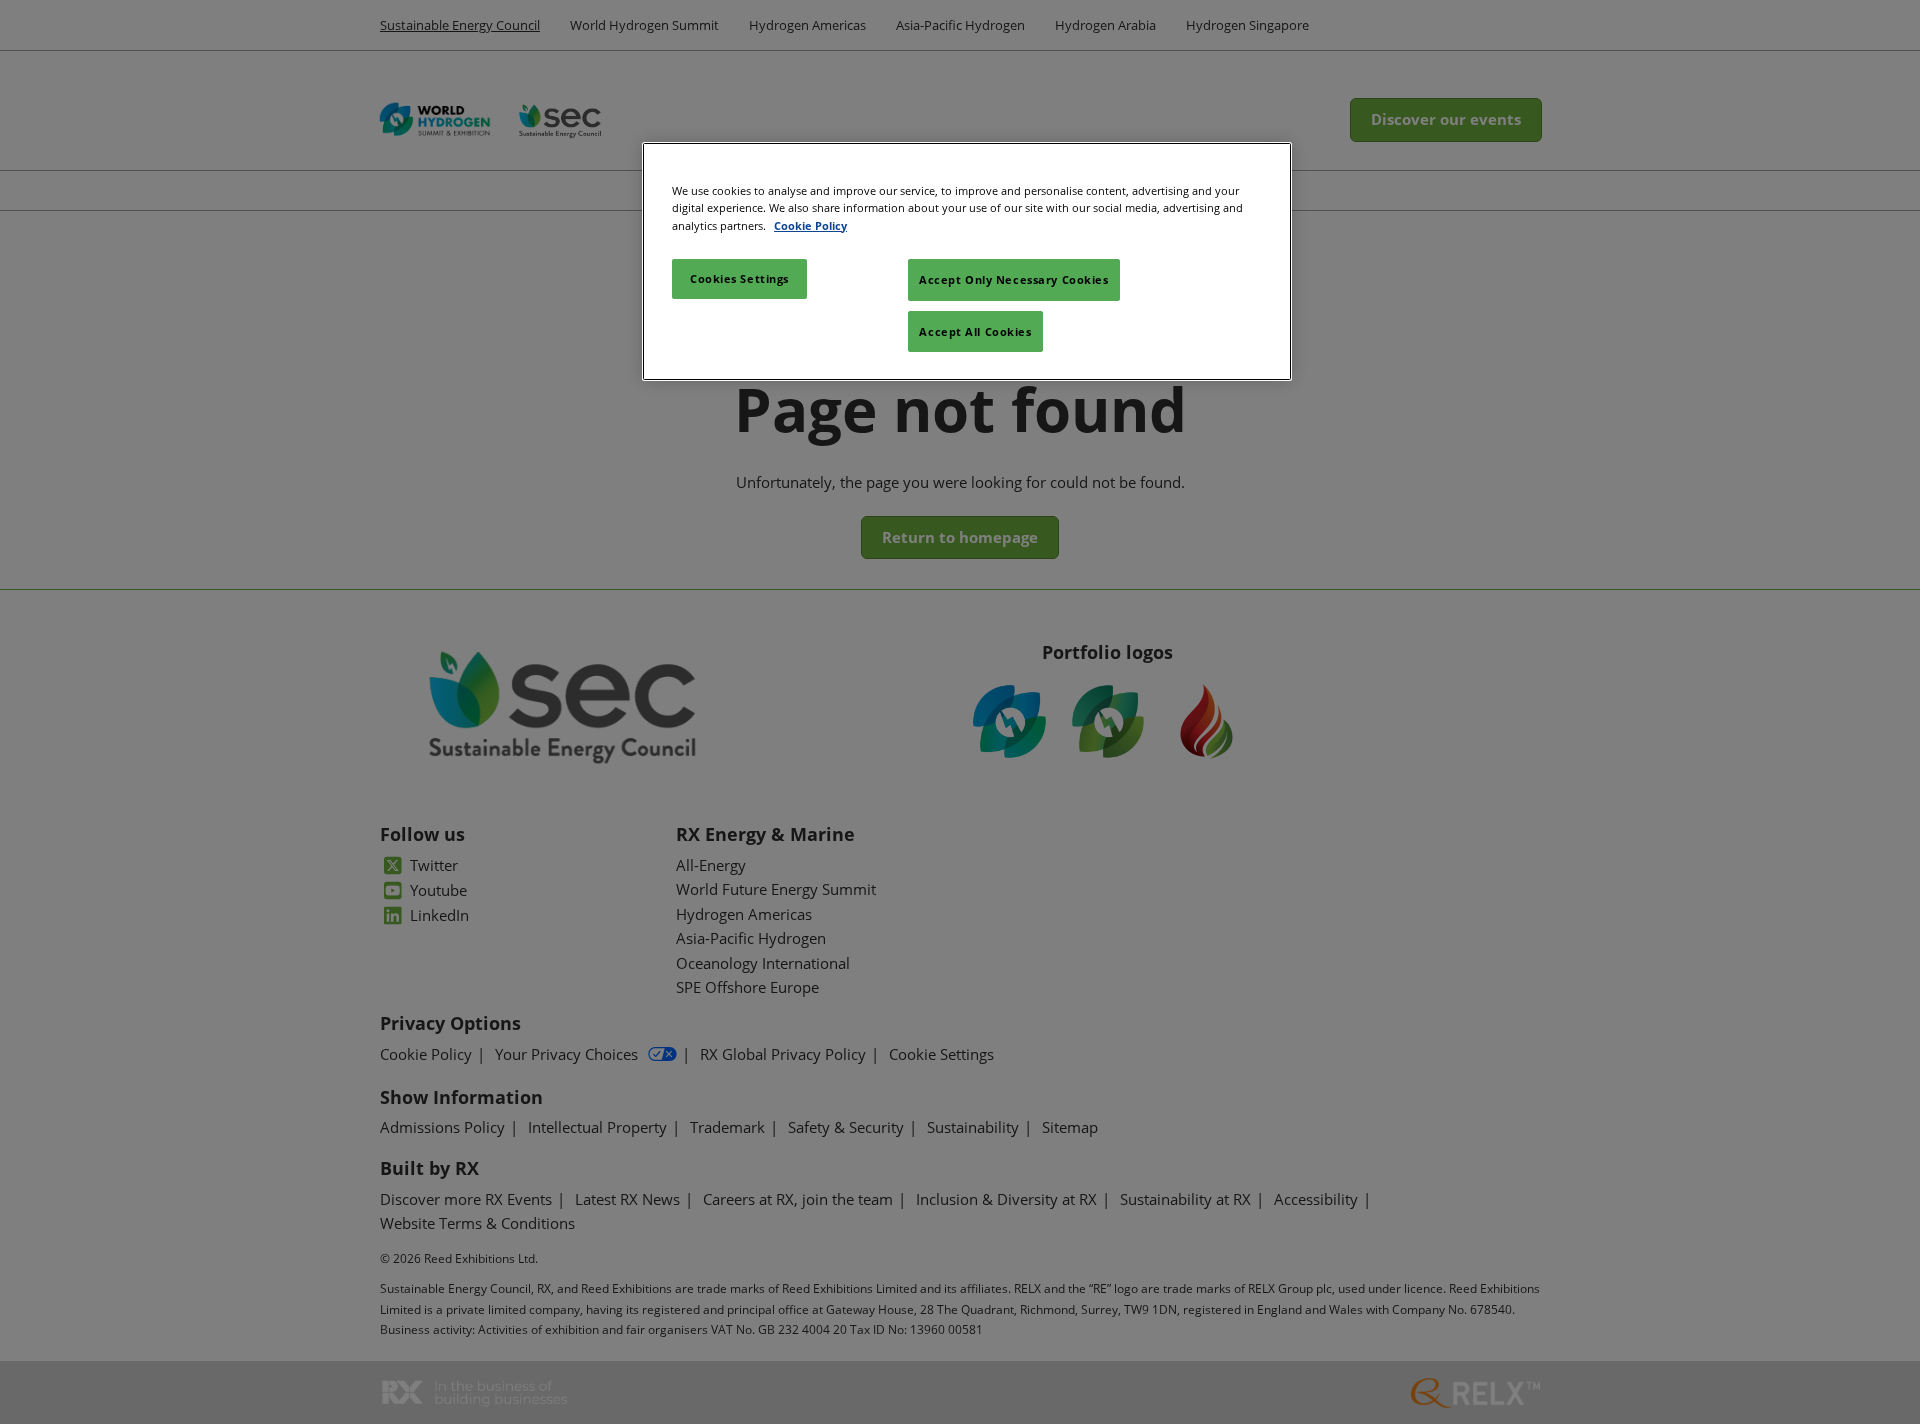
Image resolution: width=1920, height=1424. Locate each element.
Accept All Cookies (975, 331)
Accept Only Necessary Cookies (1014, 279)
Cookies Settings (739, 278)
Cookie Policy (810, 225)
